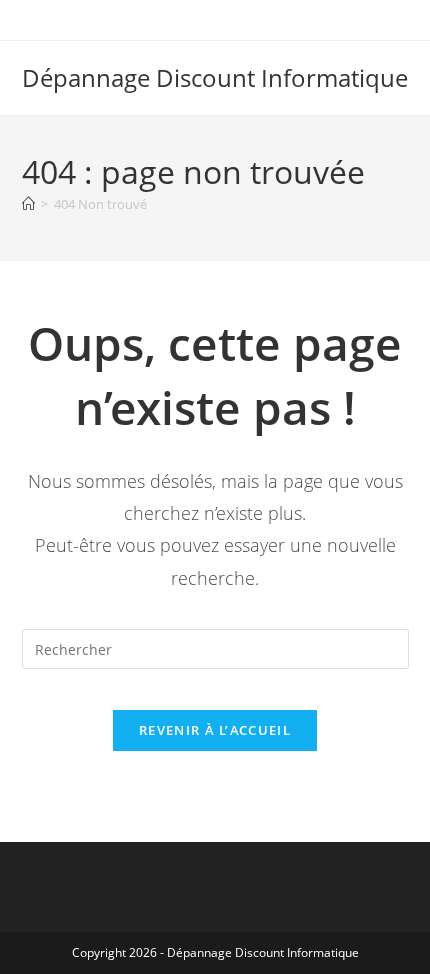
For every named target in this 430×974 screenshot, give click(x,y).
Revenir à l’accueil (215, 730)
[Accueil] (28, 204)
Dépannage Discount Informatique (215, 77)
